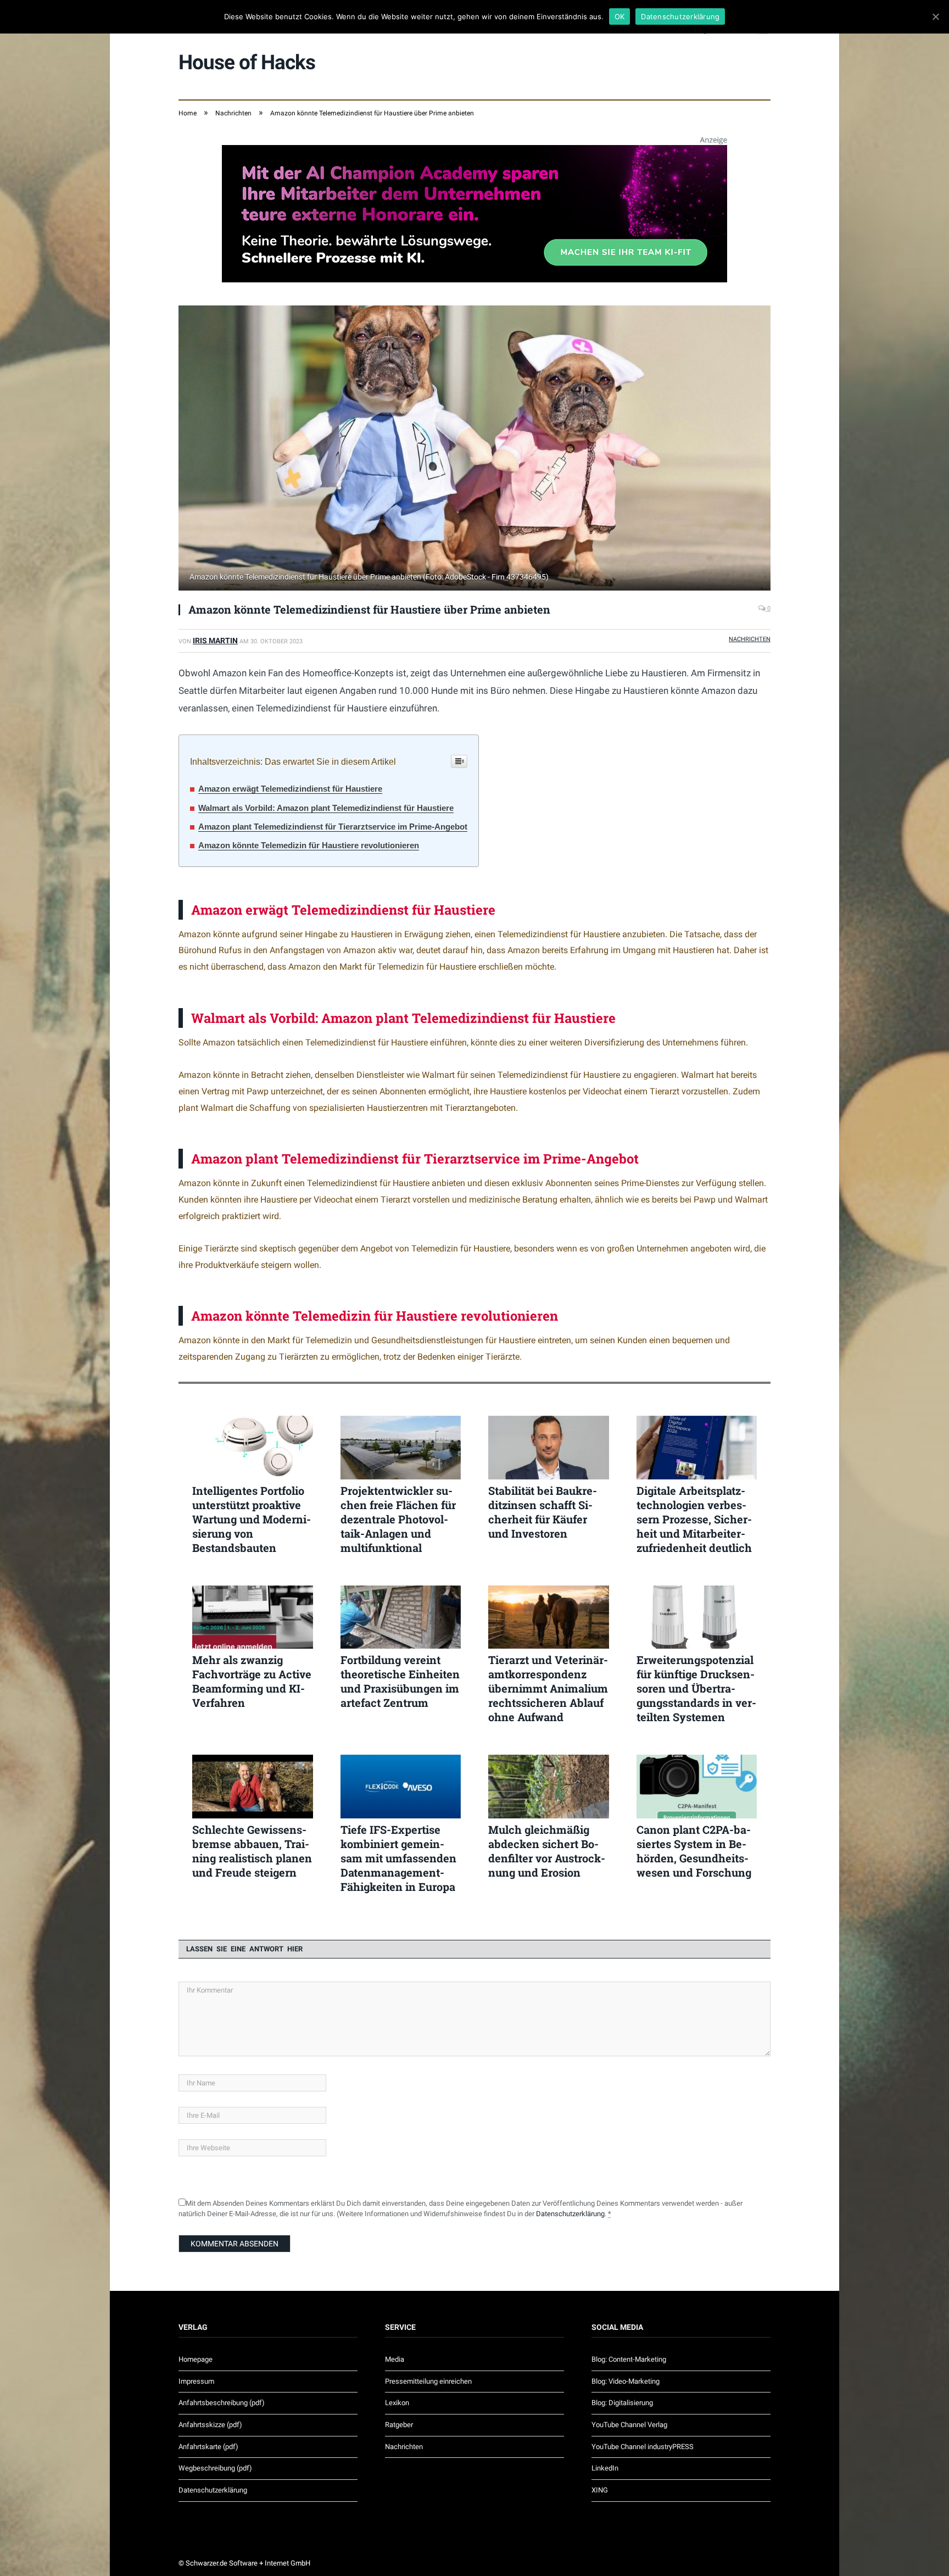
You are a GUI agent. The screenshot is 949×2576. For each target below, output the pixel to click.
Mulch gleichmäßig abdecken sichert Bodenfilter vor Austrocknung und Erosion (547, 1851)
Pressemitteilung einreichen (428, 2381)
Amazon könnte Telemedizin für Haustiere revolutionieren (309, 845)
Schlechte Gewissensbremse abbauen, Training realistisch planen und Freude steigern (252, 1851)
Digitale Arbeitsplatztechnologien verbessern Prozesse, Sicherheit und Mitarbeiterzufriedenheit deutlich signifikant (694, 1519)
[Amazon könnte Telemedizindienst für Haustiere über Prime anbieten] (474, 449)
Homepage (196, 2359)
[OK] (935, 16)
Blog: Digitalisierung (622, 2403)
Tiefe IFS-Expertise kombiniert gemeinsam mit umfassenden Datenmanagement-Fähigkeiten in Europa (398, 1858)
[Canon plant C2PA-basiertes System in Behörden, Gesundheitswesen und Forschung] (697, 1787)
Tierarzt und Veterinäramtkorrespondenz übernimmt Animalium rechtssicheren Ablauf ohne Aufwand (548, 1688)
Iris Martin (215, 641)
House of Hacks (247, 62)
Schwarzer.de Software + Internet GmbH (248, 2563)
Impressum (196, 2381)
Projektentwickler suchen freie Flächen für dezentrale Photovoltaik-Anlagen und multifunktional (398, 1519)
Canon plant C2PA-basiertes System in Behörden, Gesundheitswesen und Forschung (694, 1851)
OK (620, 16)
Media (395, 2359)
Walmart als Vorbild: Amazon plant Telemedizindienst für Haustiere (326, 808)
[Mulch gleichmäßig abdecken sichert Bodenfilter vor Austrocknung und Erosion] (549, 1787)
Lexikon (397, 2403)
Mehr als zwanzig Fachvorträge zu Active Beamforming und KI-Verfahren (252, 1681)
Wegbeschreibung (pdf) (215, 2468)
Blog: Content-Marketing (629, 2359)
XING (600, 2490)
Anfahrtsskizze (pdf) (210, 2425)
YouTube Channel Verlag (629, 2425)
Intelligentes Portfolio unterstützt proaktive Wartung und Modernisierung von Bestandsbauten (252, 1519)
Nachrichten (750, 639)
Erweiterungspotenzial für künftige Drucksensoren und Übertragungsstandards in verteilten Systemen (696, 1688)
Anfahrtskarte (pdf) (208, 2447)
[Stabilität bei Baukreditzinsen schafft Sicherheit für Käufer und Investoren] (549, 1448)
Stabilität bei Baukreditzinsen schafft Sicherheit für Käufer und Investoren (543, 1512)
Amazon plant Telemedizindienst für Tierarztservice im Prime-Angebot (333, 827)
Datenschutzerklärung (570, 2214)
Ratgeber (399, 2425)
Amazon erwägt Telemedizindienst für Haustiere (290, 789)
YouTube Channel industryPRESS (643, 2447)
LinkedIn (605, 2468)
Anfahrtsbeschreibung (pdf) (222, 2403)
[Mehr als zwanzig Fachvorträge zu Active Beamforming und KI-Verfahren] (253, 1617)
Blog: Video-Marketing (626, 2381)
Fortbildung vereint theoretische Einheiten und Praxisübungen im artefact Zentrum (400, 1681)
